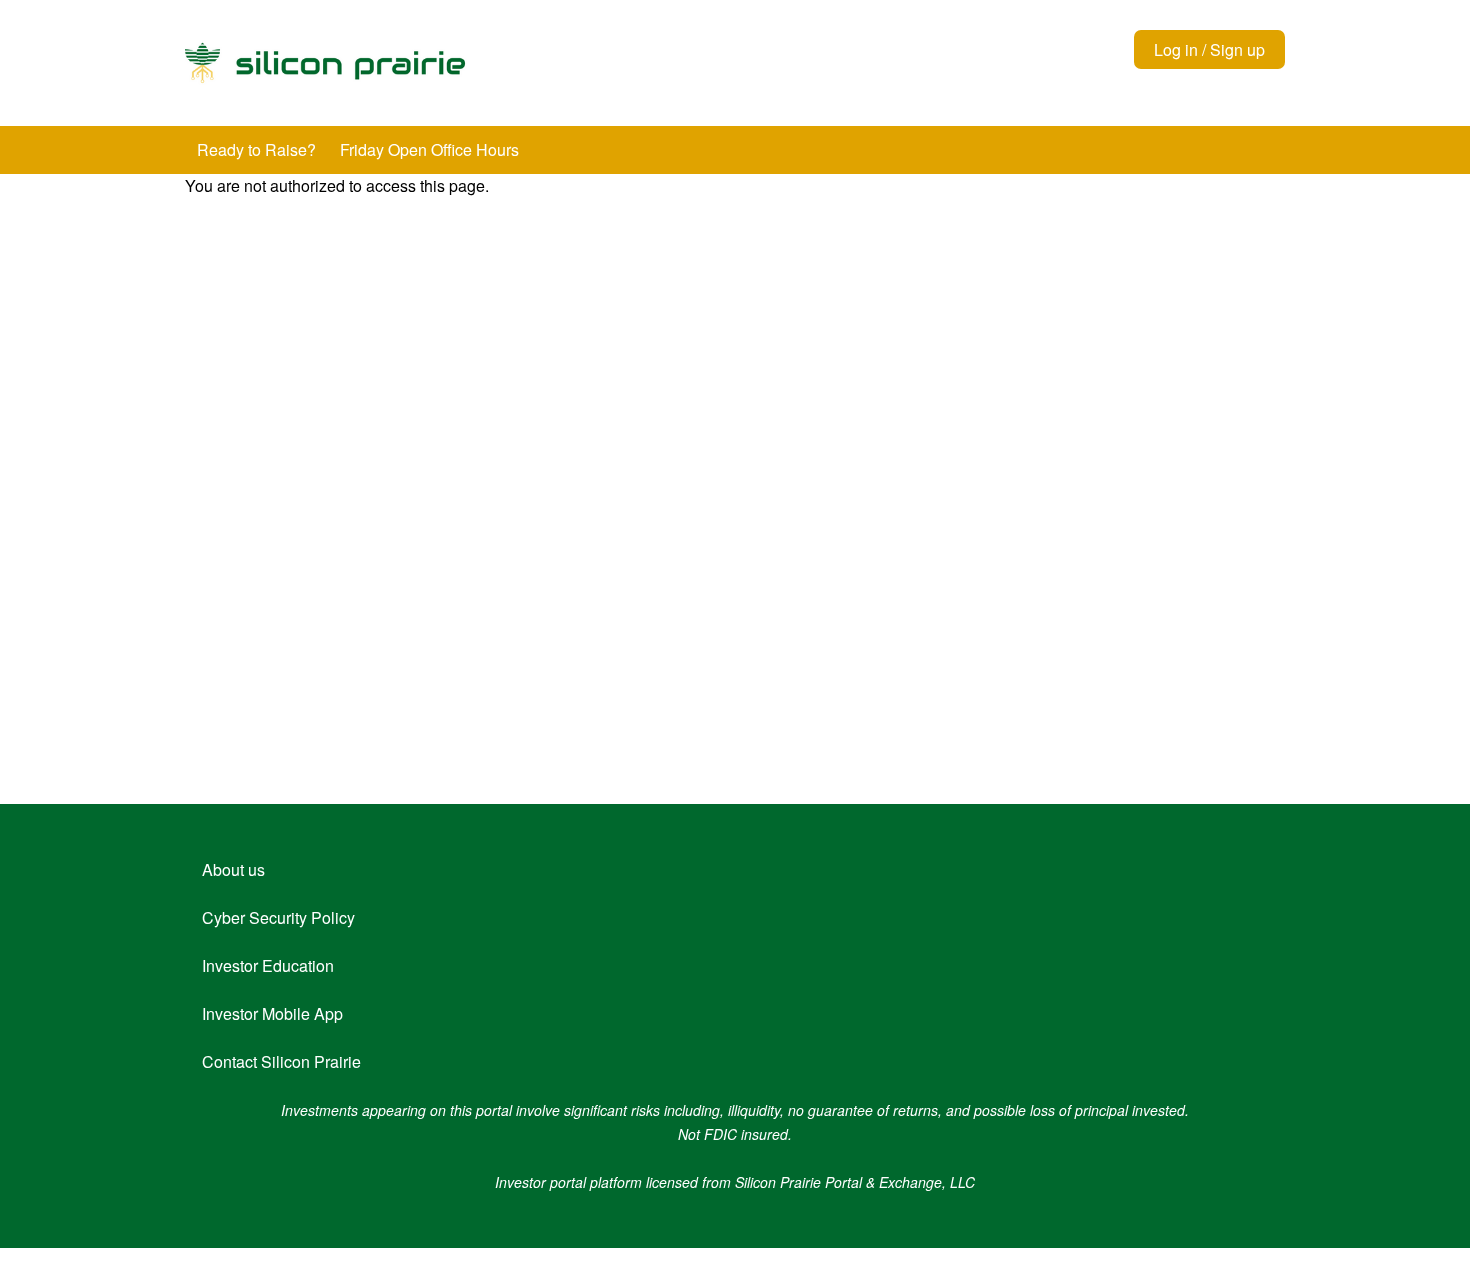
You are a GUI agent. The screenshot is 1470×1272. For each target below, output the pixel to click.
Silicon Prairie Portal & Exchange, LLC (855, 1182)
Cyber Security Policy (278, 917)
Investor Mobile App (272, 1013)
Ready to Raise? (256, 149)
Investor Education (268, 965)
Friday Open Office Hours (429, 149)
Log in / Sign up (1209, 49)
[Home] (510, 63)
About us (233, 869)
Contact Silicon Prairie (281, 1061)
